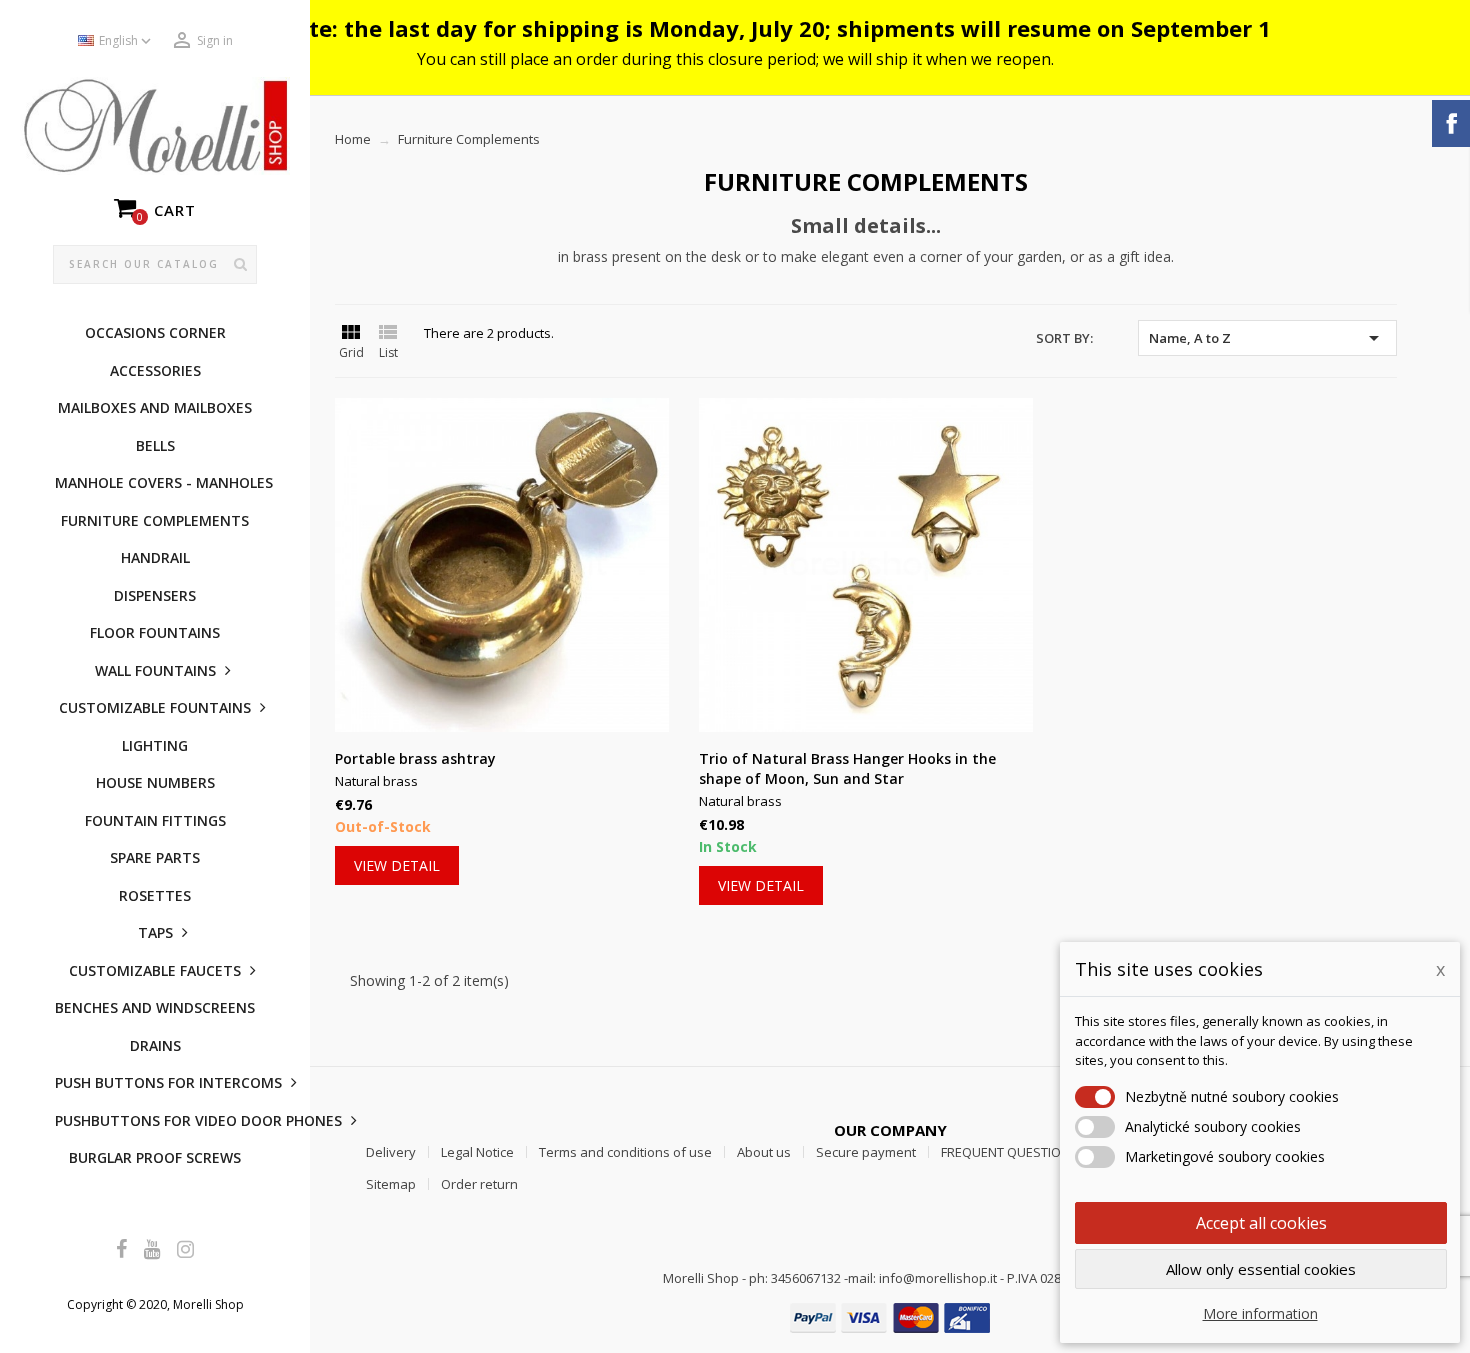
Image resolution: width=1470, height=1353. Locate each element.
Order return (479, 1184)
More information (1260, 1313)
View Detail (397, 865)
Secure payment (866, 1152)
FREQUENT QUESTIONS (1009, 1152)
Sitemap (391, 1184)
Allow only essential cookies (1261, 1269)
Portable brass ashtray (415, 758)
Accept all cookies (1261, 1223)
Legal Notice (477, 1152)
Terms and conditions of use (625, 1152)
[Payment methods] (890, 1316)
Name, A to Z (1267, 338)
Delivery (391, 1152)
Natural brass (376, 781)
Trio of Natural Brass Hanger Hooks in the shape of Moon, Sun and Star (847, 768)
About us (764, 1152)
